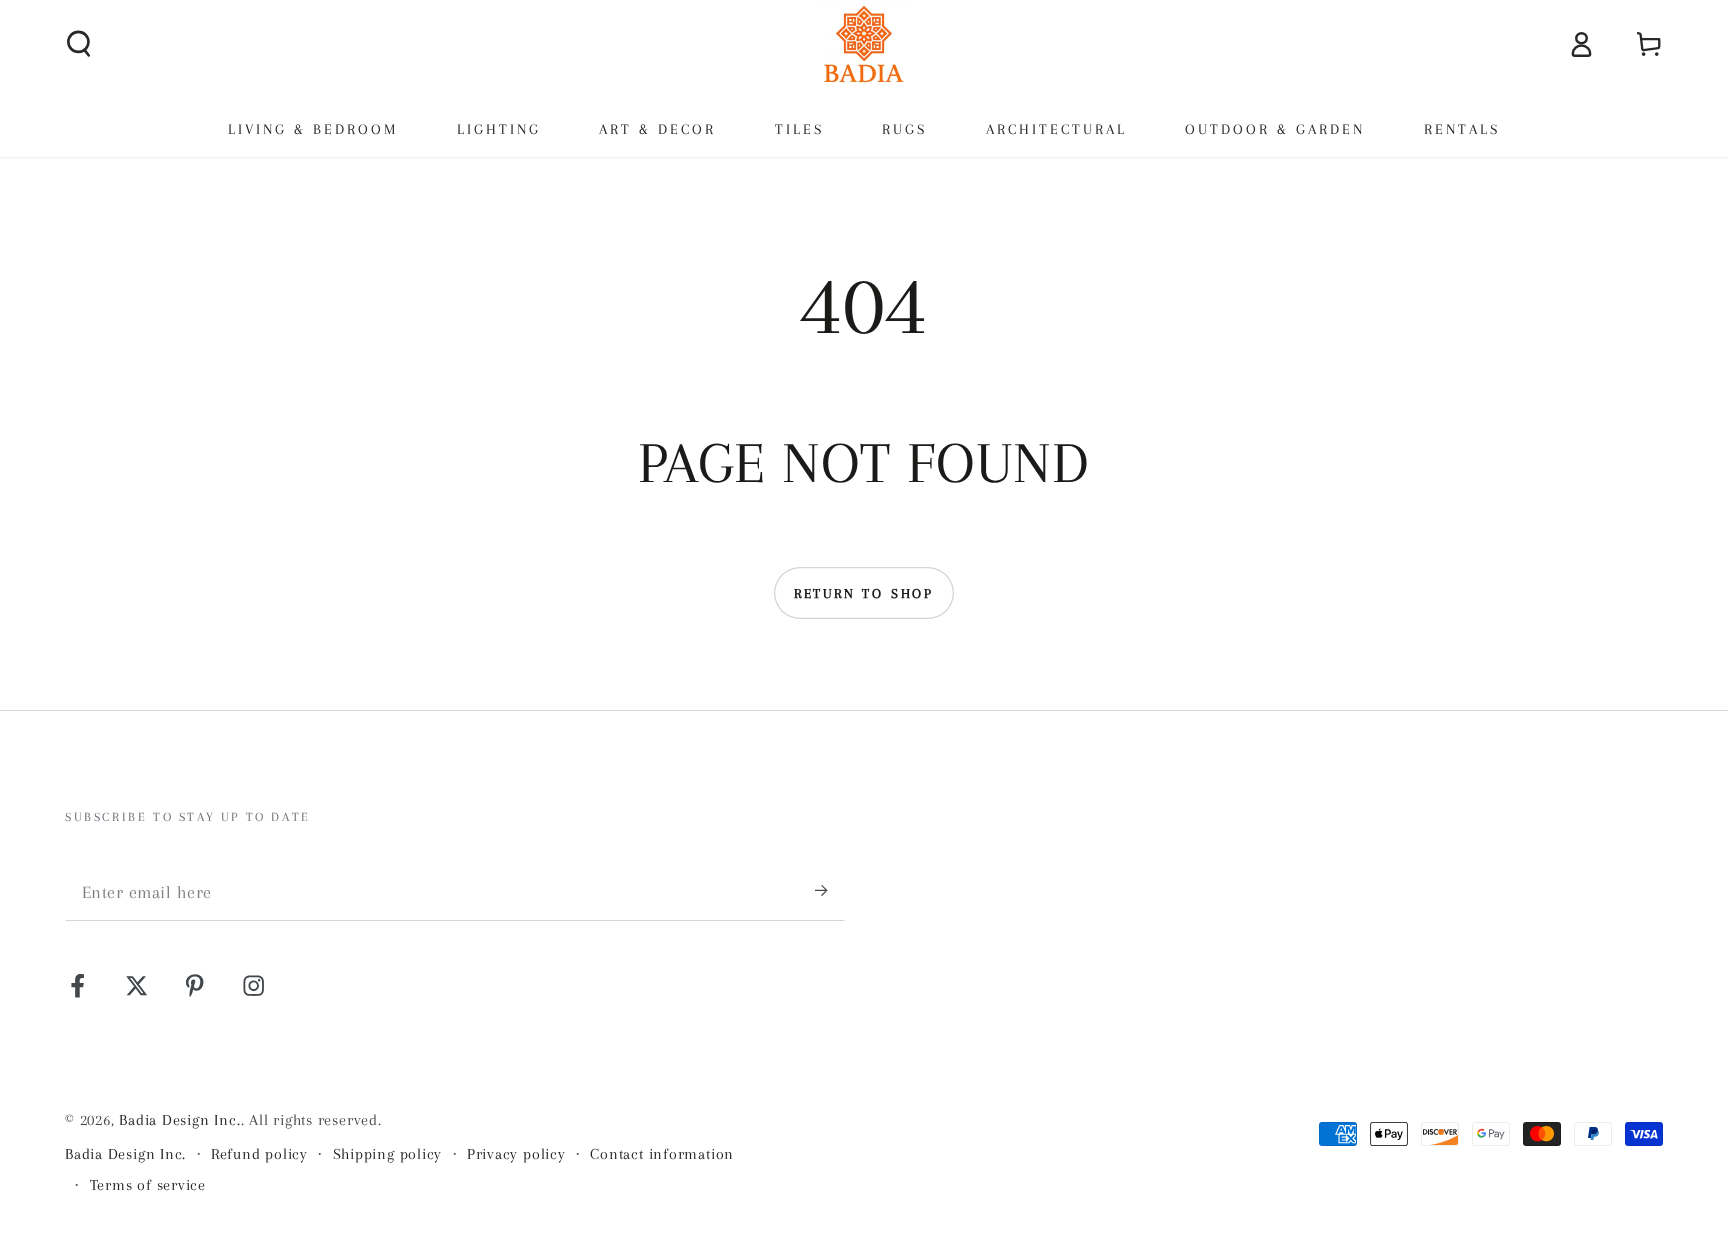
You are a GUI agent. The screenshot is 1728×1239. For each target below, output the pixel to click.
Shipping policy (388, 1154)
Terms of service (148, 1185)
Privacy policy (516, 1154)
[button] (80, 43)
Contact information (662, 1154)
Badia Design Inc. (179, 1120)
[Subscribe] (830, 890)
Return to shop (864, 593)
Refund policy (259, 1154)
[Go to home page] (864, 44)
